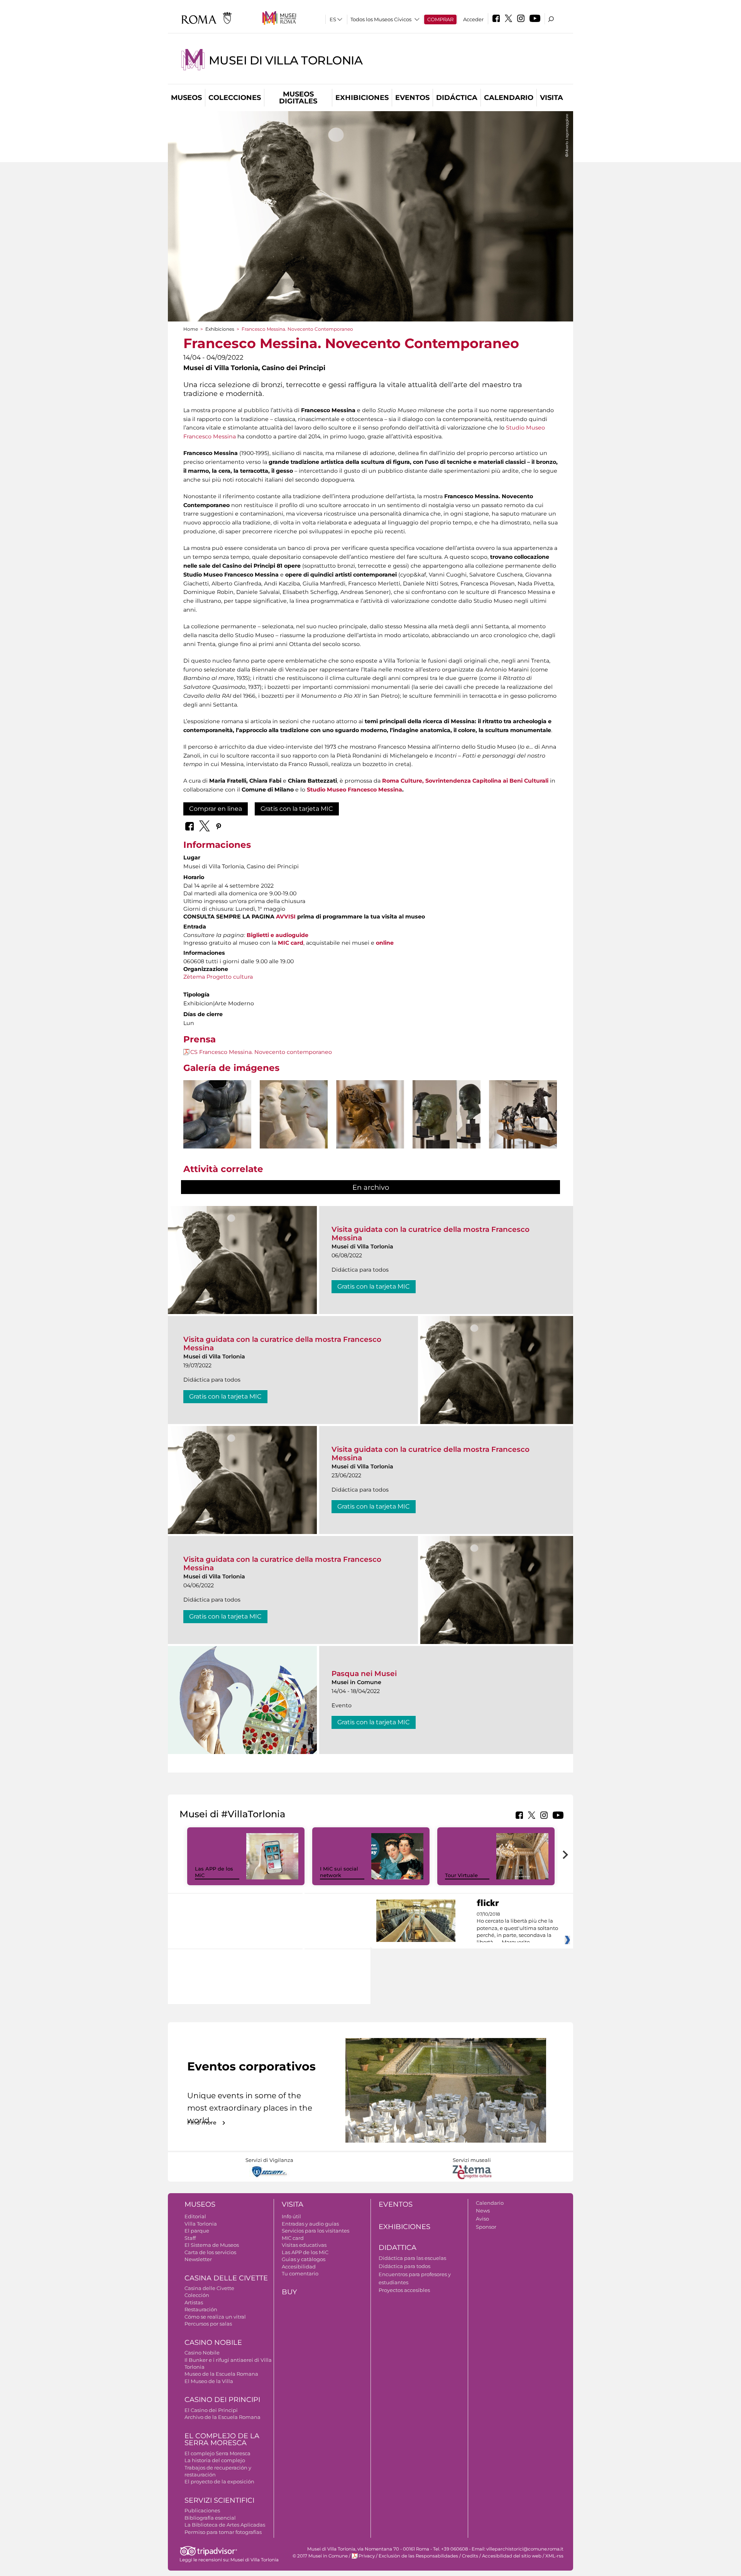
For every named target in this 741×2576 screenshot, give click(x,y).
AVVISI (286, 917)
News (483, 2211)
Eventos (412, 98)
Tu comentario (300, 2273)
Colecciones (235, 98)
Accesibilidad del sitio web (512, 2556)
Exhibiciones (362, 98)
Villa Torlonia (201, 2224)
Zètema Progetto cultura (218, 977)
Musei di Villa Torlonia (286, 60)
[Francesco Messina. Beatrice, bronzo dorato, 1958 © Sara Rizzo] (370, 1114)
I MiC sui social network (339, 1872)
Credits (470, 2556)
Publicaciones (202, 2510)
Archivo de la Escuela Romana (222, 2417)
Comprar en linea (216, 809)
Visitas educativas (304, 2245)
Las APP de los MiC (305, 2252)
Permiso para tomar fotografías (223, 2532)
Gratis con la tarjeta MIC (297, 809)
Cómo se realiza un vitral (215, 2317)
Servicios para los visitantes (316, 2231)
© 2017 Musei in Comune (320, 2556)
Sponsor (486, 2227)
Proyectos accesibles (404, 2290)
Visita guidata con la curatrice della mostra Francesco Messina (431, 1234)
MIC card (291, 943)
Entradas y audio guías (310, 2224)
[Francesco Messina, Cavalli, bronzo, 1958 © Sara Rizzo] (523, 1114)
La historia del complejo (215, 2460)
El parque (197, 2231)
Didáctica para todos (404, 2266)
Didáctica (457, 98)
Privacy (367, 2556)
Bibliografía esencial (210, 2518)
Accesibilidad (299, 2266)
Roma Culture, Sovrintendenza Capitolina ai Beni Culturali (465, 781)
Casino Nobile (213, 2343)
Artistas (194, 2302)
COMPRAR (440, 19)
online (385, 943)
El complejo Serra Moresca (217, 2453)
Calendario (509, 98)
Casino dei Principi (222, 2400)
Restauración (201, 2309)
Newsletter (198, 2259)
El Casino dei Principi (211, 2410)
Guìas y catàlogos (304, 2259)
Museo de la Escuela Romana (221, 2374)
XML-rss (554, 2556)
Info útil (291, 2216)
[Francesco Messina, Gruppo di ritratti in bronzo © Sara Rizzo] (447, 1114)
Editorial (195, 2216)
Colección (197, 2295)
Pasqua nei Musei (364, 1674)
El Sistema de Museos (212, 2245)
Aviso (482, 2219)
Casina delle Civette (226, 2278)
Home (191, 329)
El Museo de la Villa (209, 2381)
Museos (186, 98)
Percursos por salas (208, 2324)
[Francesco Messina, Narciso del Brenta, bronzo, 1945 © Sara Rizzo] (217, 1132)
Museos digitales (298, 98)
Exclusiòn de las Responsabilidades (418, 2556)
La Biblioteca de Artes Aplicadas (225, 2525)
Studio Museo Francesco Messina (354, 790)
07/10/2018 (517, 1928)
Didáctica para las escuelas (412, 2258)
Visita (552, 98)
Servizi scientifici (219, 2500)
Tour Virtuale (461, 1875)
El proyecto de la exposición (219, 2481)
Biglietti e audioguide (277, 935)
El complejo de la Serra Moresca (222, 2440)
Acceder (473, 19)
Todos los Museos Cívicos (381, 19)
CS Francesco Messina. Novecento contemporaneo (261, 1052)
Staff (190, 2238)
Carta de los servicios (210, 2252)
